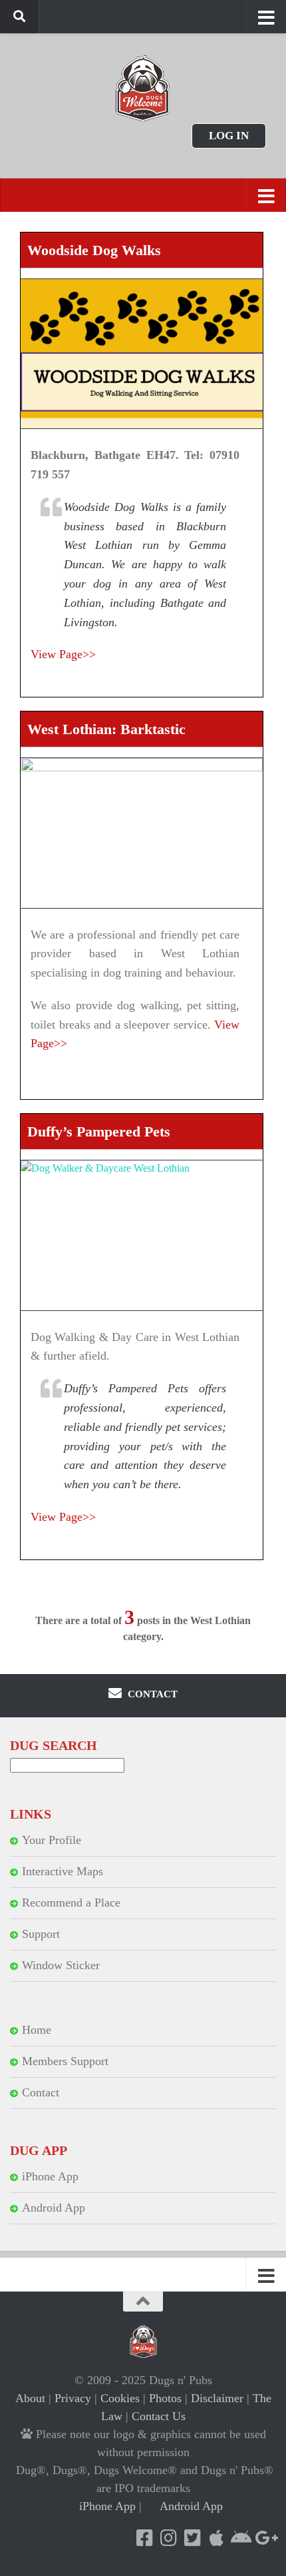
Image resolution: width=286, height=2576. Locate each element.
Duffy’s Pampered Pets (99, 1131)
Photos (165, 2398)
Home (37, 2030)
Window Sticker (61, 1965)
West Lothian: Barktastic (106, 729)
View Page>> (63, 654)
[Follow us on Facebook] (144, 2538)
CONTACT (151, 1694)
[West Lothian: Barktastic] (142, 833)
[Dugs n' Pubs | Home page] (143, 88)
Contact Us (159, 2416)
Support (41, 1934)
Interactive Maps (63, 1871)
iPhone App (50, 2176)
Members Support (65, 2061)
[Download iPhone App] (216, 2538)
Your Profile (52, 1840)
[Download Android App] (240, 2538)
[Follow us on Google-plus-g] (264, 2538)
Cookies (120, 2398)
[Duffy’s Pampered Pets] (142, 1235)
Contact (41, 2092)
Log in (229, 136)
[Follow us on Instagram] (168, 2538)
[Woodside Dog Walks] (142, 354)
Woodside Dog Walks (94, 250)
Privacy (73, 2398)
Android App (54, 2208)
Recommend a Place (71, 1903)
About (30, 2398)
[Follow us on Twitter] (192, 2538)
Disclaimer (217, 2398)
